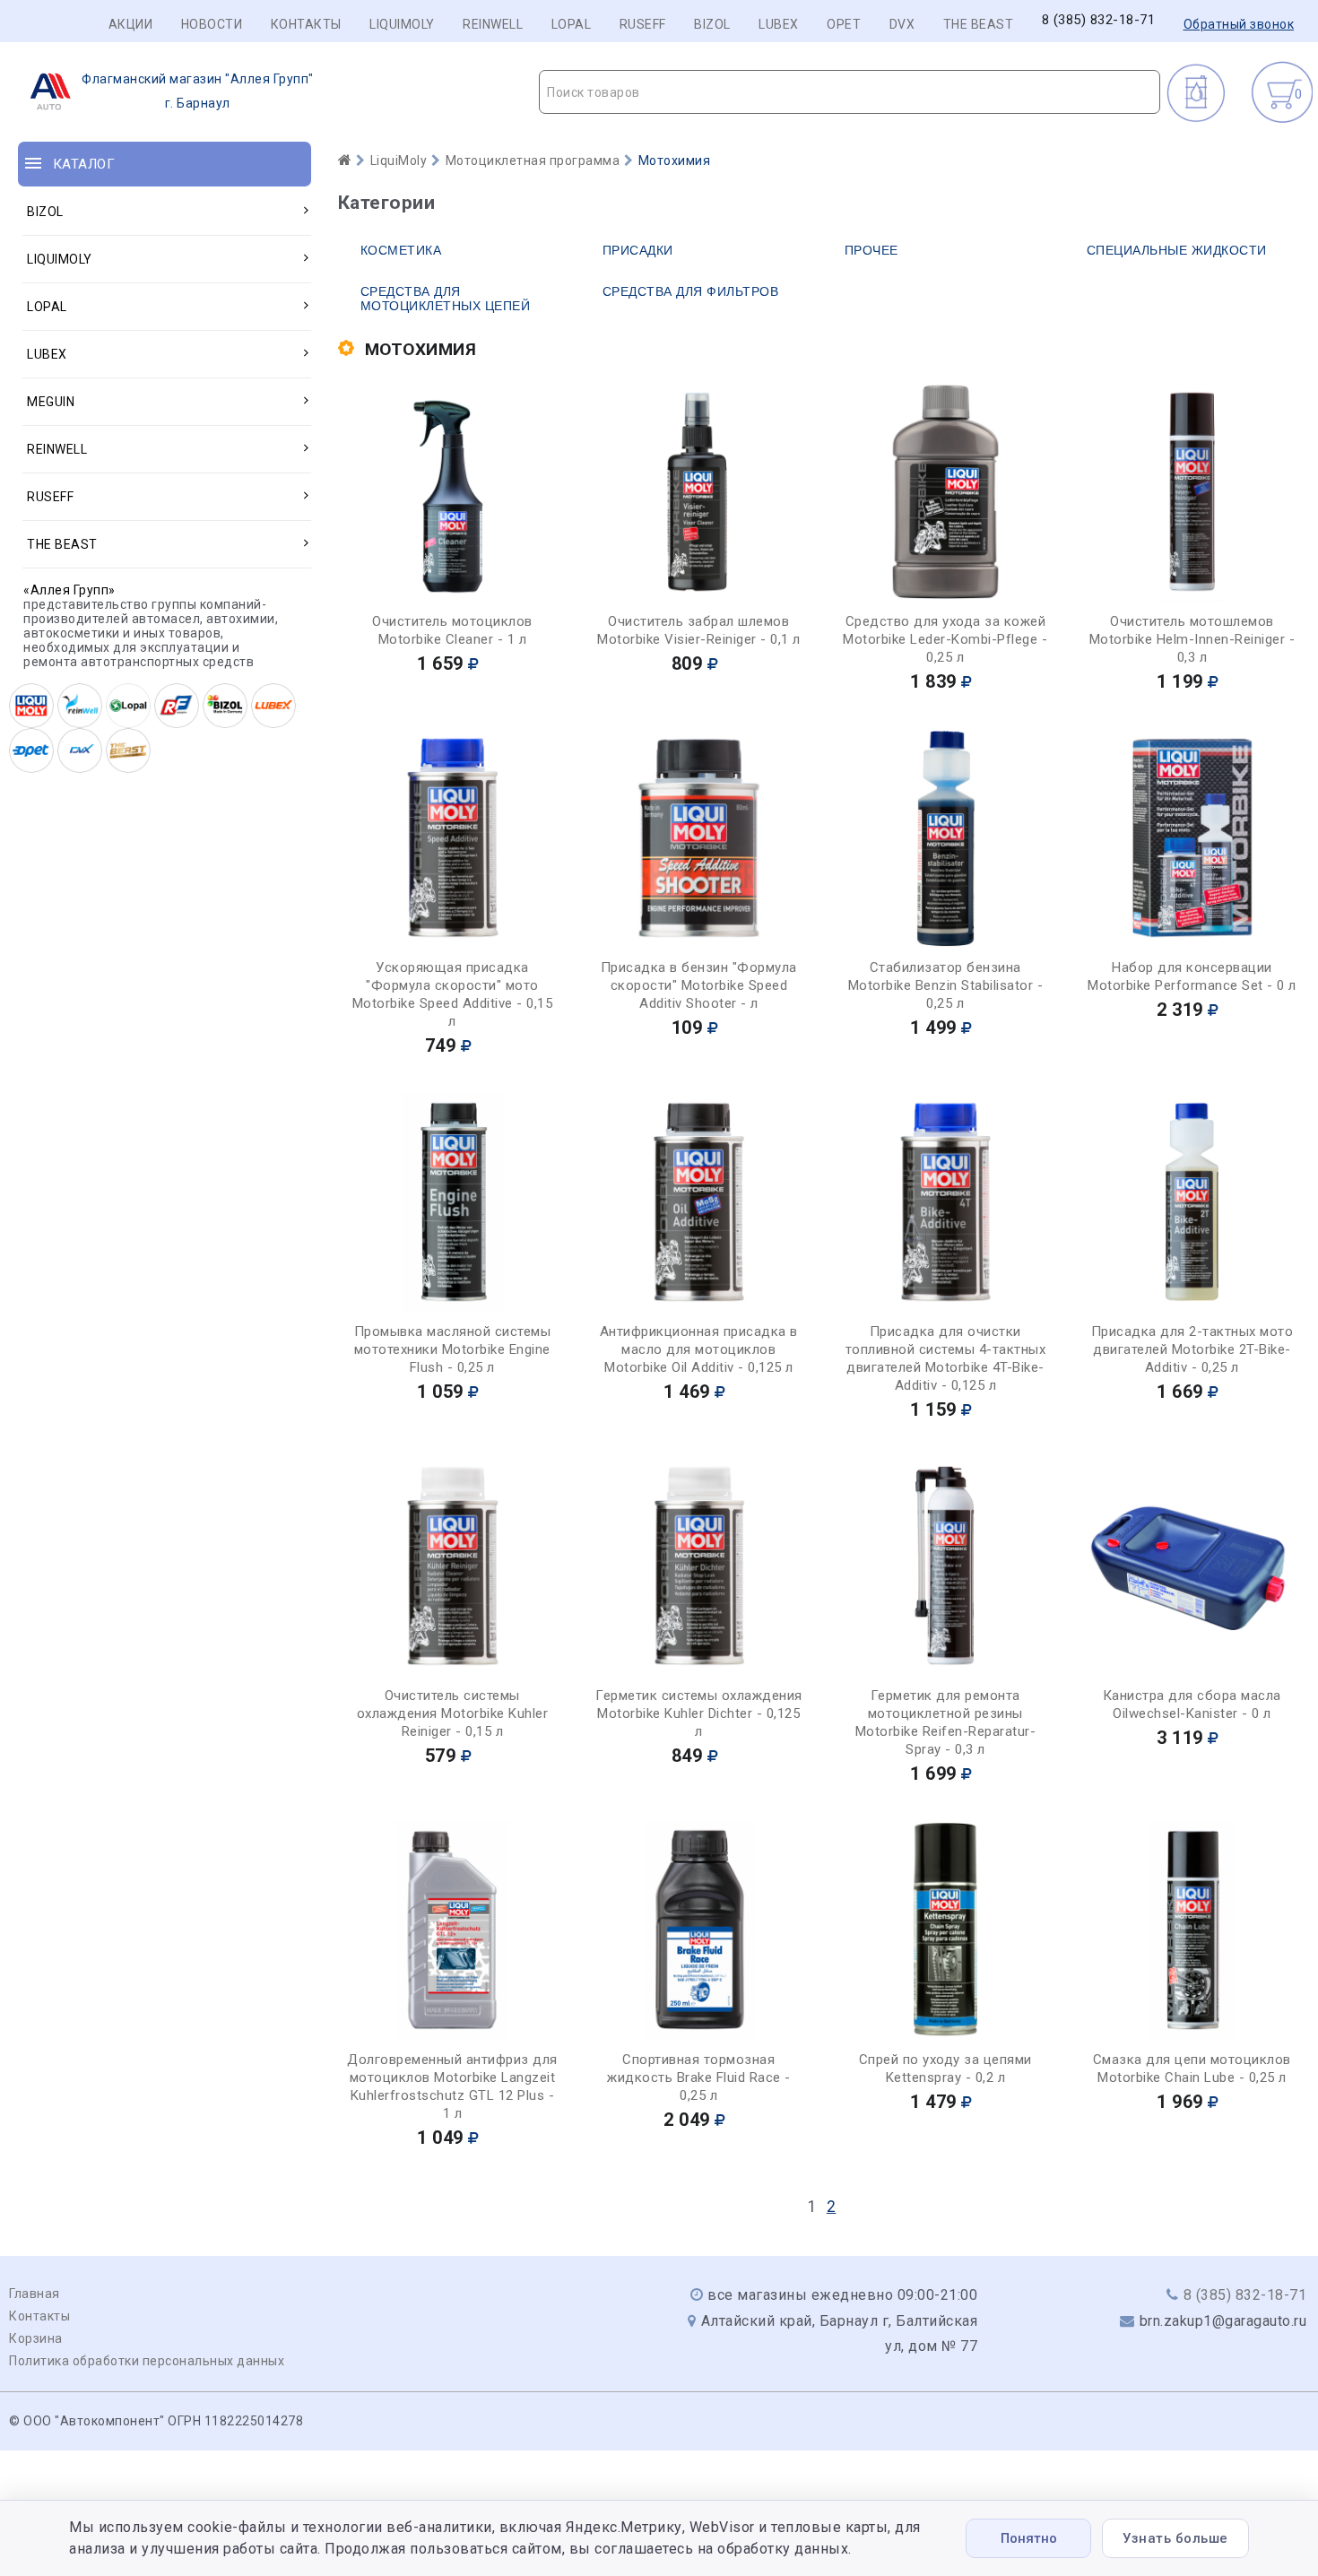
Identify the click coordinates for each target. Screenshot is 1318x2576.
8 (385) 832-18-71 (1099, 20)
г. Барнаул (198, 91)
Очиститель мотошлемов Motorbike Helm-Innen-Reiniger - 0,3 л (1192, 639)
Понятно (1029, 2538)
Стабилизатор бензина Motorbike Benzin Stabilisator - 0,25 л (946, 985)
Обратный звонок (1239, 24)
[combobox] (850, 92)
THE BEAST (979, 24)
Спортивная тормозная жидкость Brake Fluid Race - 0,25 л (699, 2077)
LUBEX (779, 24)
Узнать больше (1175, 2538)
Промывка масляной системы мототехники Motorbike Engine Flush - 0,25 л (453, 1349)
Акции (131, 24)
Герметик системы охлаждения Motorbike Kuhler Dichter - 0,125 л (699, 1713)
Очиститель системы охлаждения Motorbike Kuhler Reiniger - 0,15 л (453, 1713)
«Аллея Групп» (69, 590)
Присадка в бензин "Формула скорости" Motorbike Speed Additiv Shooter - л (699, 985)
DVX (902, 24)
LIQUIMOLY (402, 24)
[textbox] (850, 92)
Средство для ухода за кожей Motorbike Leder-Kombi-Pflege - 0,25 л (945, 639)
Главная (35, 2294)
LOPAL (572, 24)
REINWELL (493, 24)
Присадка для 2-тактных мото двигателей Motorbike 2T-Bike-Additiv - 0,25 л (1192, 1349)
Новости (212, 24)
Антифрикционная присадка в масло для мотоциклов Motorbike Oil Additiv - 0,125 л (699, 1349)
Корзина (36, 2338)
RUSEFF (643, 24)
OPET (844, 24)
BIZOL (712, 24)
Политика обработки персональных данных (147, 2361)
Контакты (306, 24)
